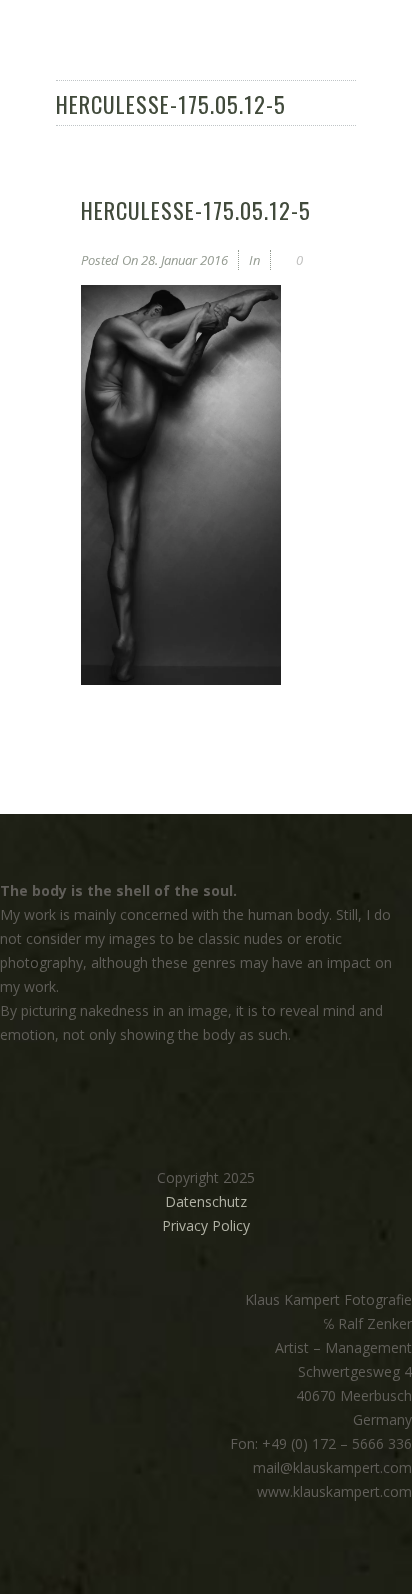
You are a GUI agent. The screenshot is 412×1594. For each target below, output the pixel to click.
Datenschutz (206, 1201)
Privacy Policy (206, 1225)
